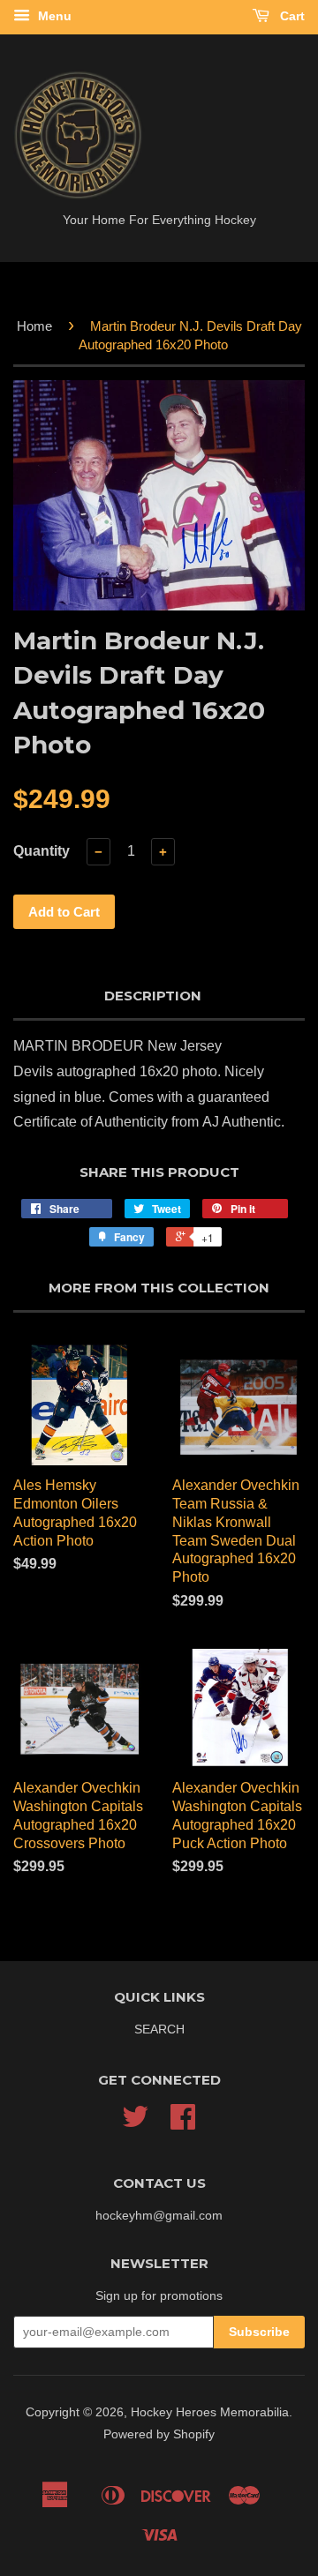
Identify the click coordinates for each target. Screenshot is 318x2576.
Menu (53, 16)
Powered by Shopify (159, 2434)
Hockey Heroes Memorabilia (210, 2412)
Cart (291, 16)
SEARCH (159, 2029)
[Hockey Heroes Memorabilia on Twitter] (135, 2123)
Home (34, 326)
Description (153, 996)
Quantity (42, 851)
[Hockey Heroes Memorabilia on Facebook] (183, 2123)
